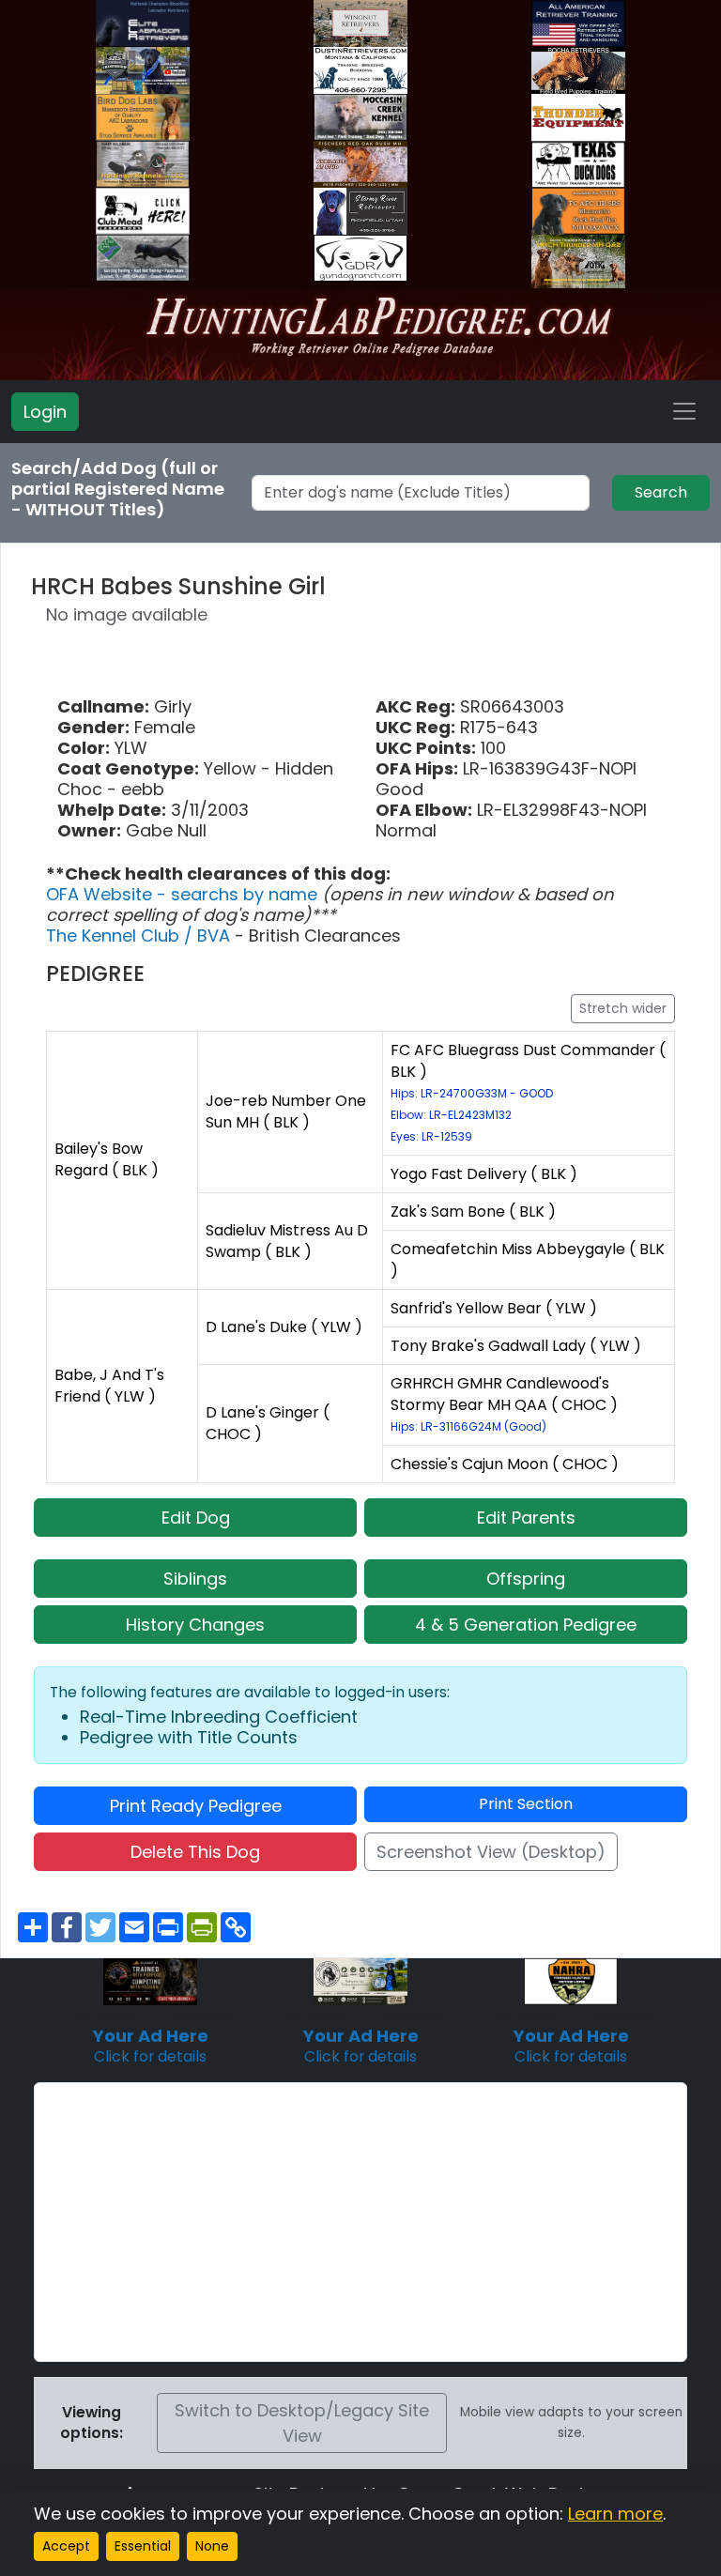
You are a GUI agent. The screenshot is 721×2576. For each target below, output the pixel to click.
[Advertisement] (360, 2222)
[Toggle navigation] (684, 411)
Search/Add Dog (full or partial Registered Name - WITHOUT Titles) (118, 489)
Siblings (195, 1579)
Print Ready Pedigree (196, 1806)
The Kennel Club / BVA (140, 935)
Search (661, 492)
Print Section (526, 1804)
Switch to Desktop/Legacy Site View (302, 2423)
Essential (143, 2546)
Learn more (615, 2514)
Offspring (526, 1579)
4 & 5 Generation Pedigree (526, 1625)
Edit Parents (526, 1518)
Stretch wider (623, 1008)
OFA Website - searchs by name (184, 894)
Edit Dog (196, 1518)
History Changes (195, 1625)
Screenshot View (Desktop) (491, 1852)
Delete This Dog (195, 1852)
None (212, 2546)
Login (45, 412)
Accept (66, 2546)
